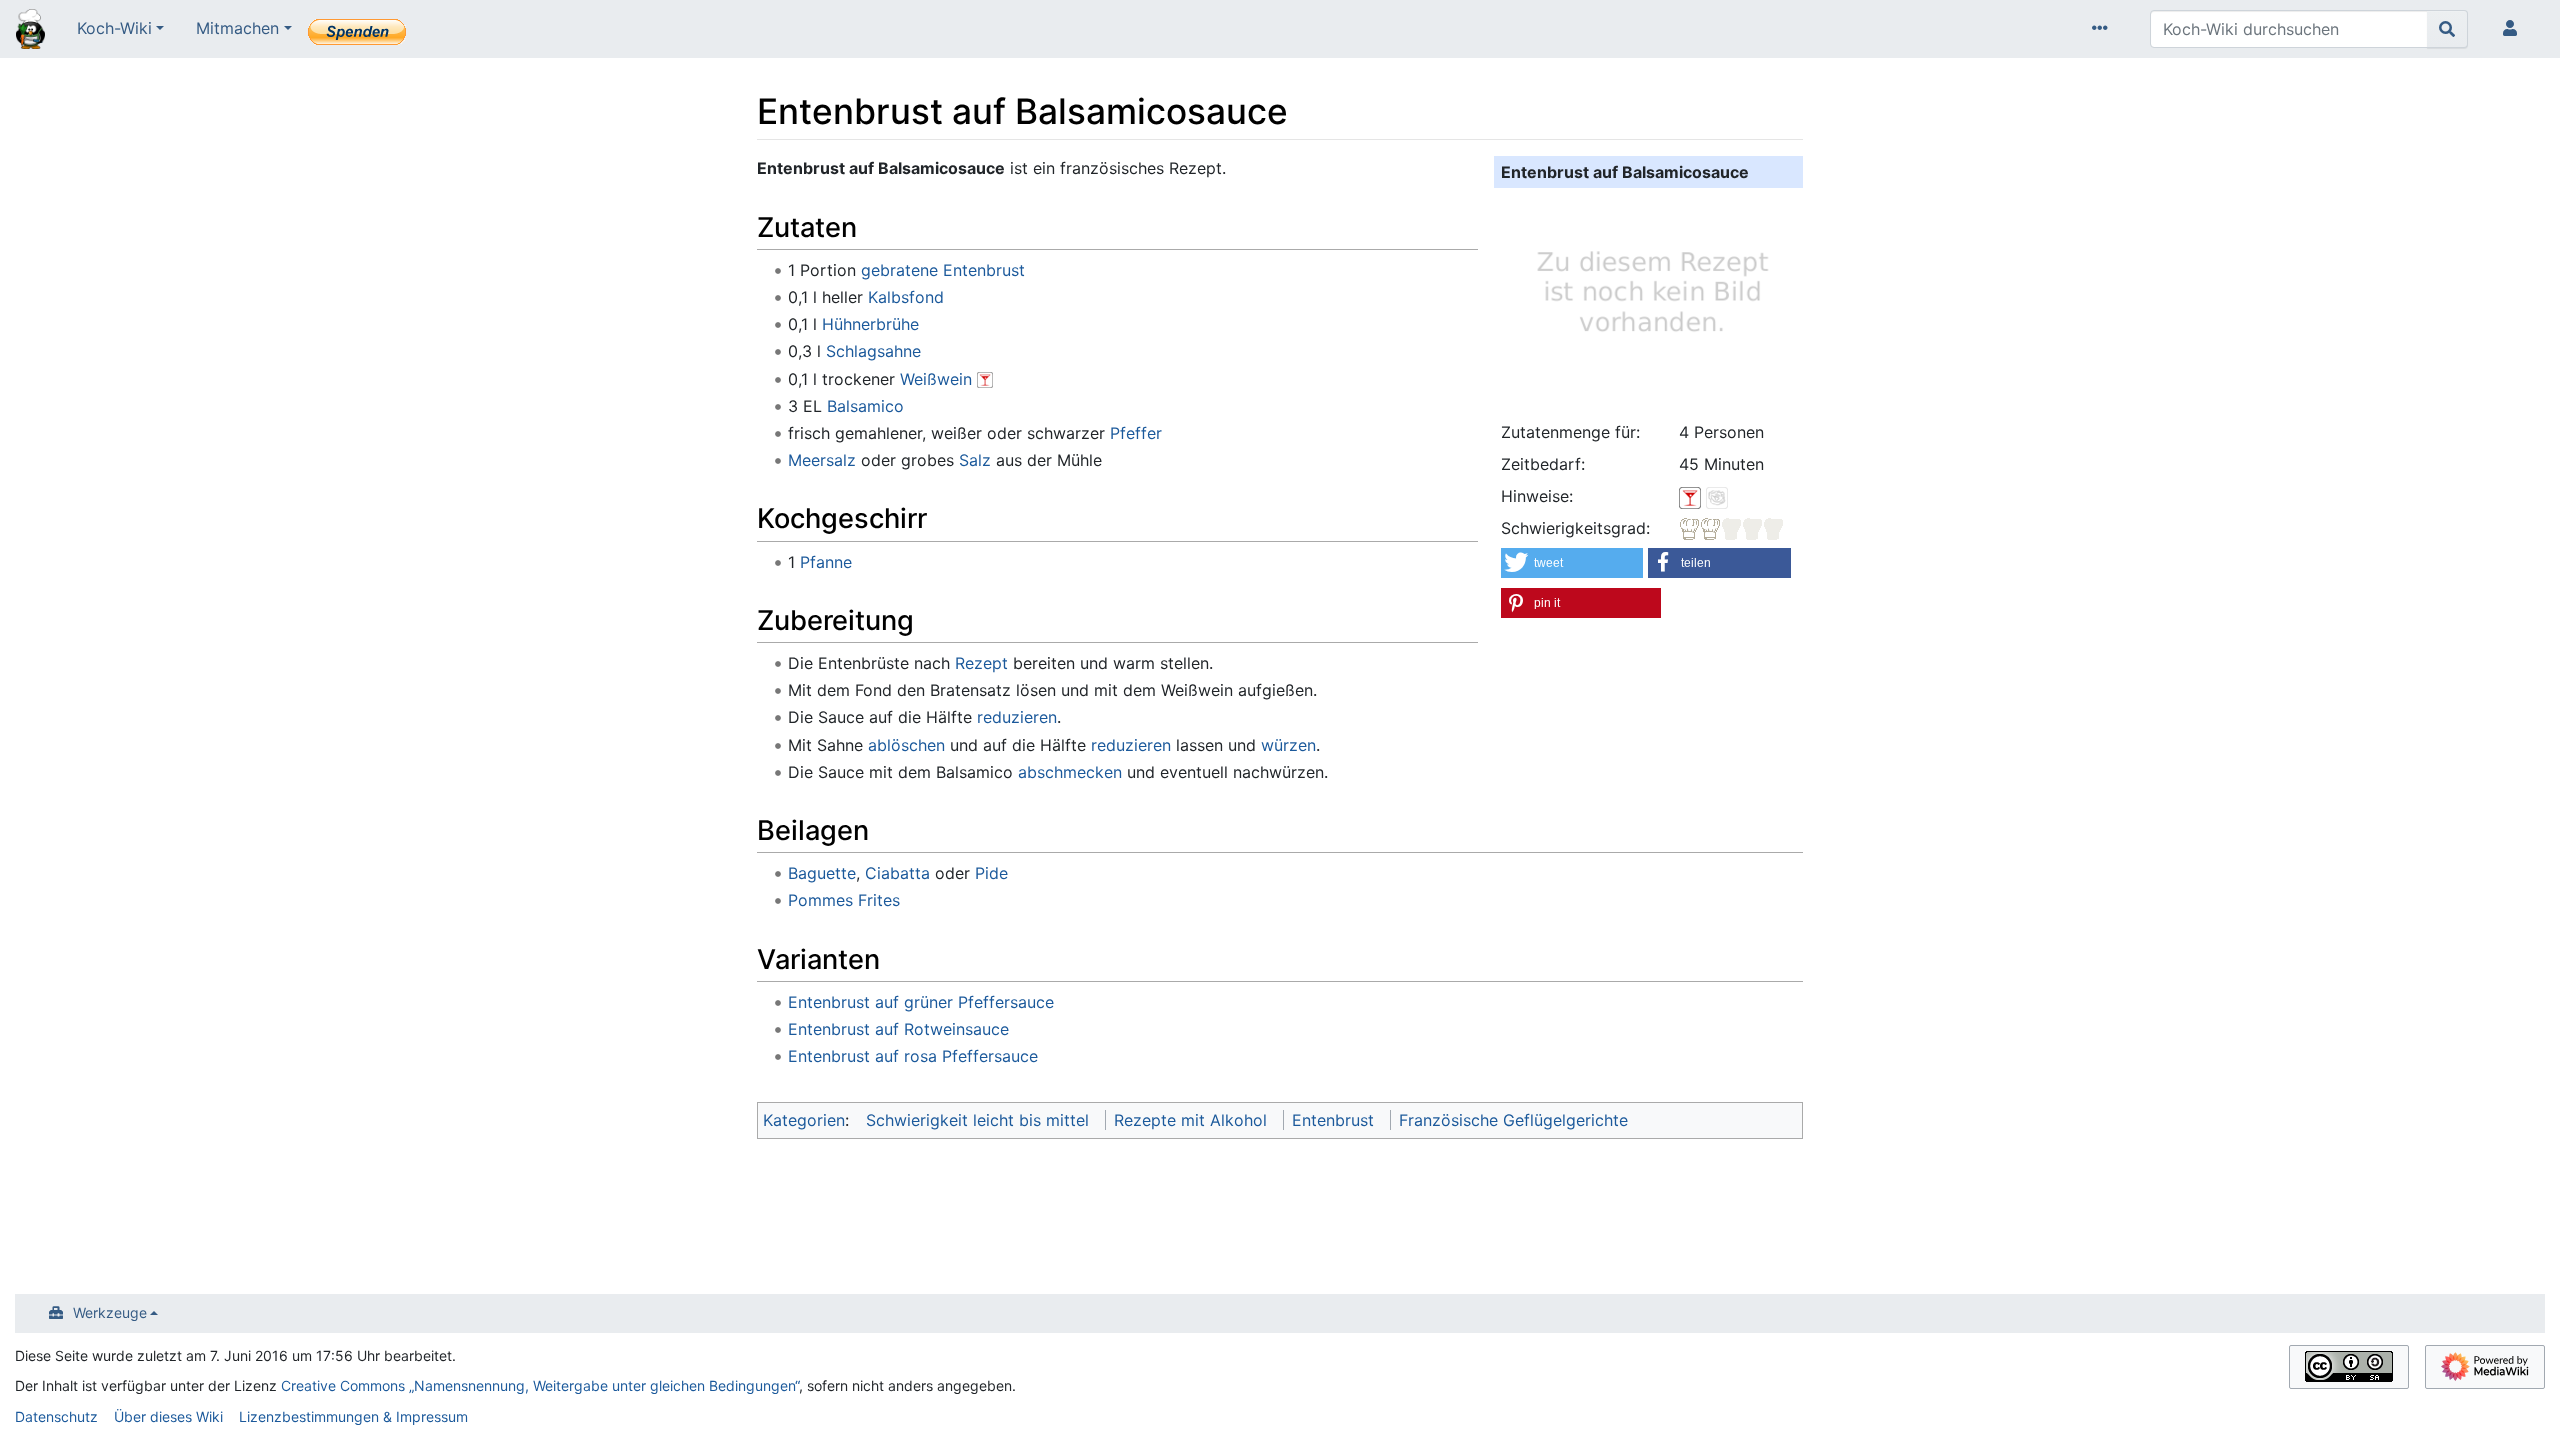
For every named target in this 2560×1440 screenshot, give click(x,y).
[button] (1572, 563)
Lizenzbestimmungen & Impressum (353, 1416)
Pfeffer (1136, 433)
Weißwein (936, 379)
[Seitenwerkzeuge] (2104, 29)
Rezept (981, 663)
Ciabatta (897, 873)
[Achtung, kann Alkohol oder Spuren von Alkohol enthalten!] (985, 379)
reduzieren (1017, 717)
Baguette (822, 873)
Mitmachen (237, 28)
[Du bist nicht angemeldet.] (2514, 29)
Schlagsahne (873, 351)
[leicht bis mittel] (1732, 528)
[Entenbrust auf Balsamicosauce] (1649, 301)
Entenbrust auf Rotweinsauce (898, 1029)
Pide (991, 873)
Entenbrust (1333, 1120)
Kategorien (804, 1120)
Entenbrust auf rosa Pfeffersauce (913, 1056)
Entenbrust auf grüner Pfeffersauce (921, 1002)
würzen (1288, 745)
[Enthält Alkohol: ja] (1690, 496)
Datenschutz (56, 1416)
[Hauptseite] (30, 31)
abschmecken (1070, 772)
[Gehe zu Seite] (2447, 29)
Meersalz (822, 460)
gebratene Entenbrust (943, 270)
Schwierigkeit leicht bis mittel (977, 1120)
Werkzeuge (110, 1312)
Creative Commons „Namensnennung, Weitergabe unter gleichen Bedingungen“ (540, 1385)
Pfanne (826, 562)
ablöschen (906, 745)
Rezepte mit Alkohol (1190, 1120)
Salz (975, 460)
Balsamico (865, 406)
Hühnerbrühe (870, 324)
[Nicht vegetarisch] (1717, 496)
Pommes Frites (844, 900)
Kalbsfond (906, 297)
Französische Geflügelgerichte (1513, 1120)
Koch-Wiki (114, 28)
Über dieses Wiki (168, 1416)
